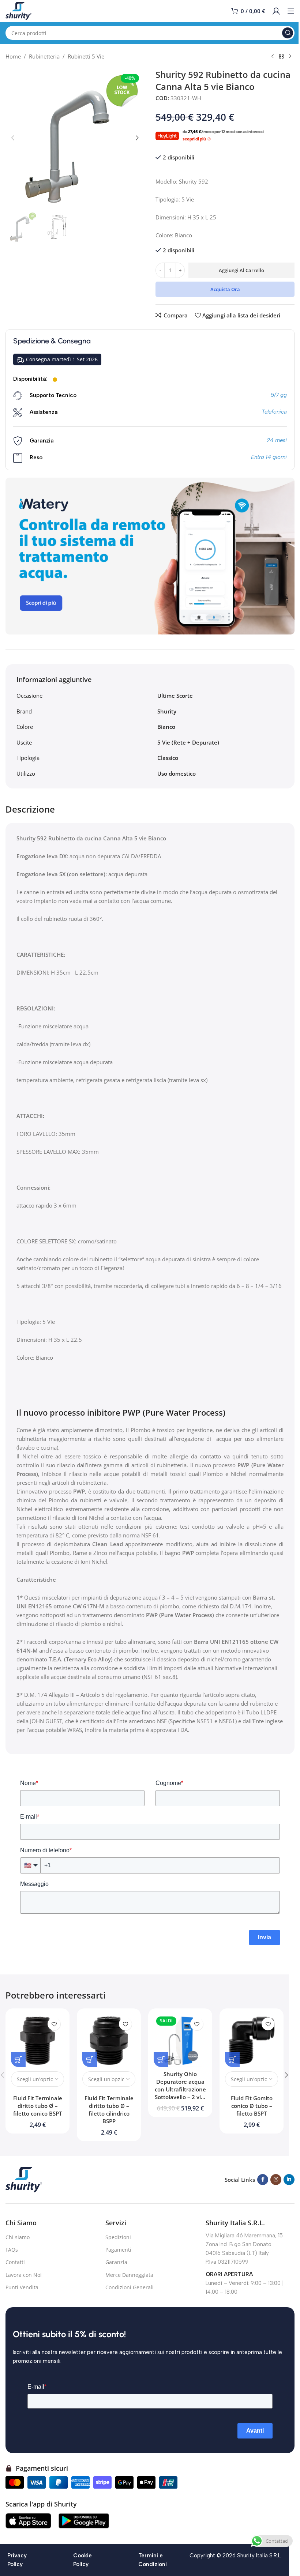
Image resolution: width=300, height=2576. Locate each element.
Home (13, 56)
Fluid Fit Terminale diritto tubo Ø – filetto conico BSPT (38, 2106)
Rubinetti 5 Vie (86, 56)
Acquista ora (225, 289)
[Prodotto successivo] (290, 57)
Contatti (15, 2262)
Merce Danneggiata (129, 2275)
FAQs (12, 2250)
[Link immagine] (24, 2179)
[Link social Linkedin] (289, 2180)
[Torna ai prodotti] (281, 57)
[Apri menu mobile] (291, 11)
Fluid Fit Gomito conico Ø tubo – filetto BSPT (252, 2106)
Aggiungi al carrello (241, 270)
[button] (13, 138)
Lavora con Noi (24, 2275)
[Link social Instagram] (276, 2180)
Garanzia (116, 2262)
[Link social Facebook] (263, 2180)
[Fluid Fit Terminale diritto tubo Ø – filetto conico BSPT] (37, 2040)
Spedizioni (118, 2237)
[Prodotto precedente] (273, 57)
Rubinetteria (44, 56)
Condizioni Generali (130, 2287)
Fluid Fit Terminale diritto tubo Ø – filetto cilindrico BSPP (109, 2110)
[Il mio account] (276, 11)
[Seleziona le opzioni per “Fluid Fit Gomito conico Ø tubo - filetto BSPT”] (232, 2060)
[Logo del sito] (18, 10)
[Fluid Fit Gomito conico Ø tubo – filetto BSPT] (252, 2040)
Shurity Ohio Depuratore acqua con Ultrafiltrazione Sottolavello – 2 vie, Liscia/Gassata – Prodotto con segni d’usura (180, 2097)
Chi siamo (18, 2237)
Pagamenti (118, 2250)
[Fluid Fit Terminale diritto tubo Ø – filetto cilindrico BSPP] (109, 2040)
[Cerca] (288, 33)
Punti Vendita (22, 2287)
